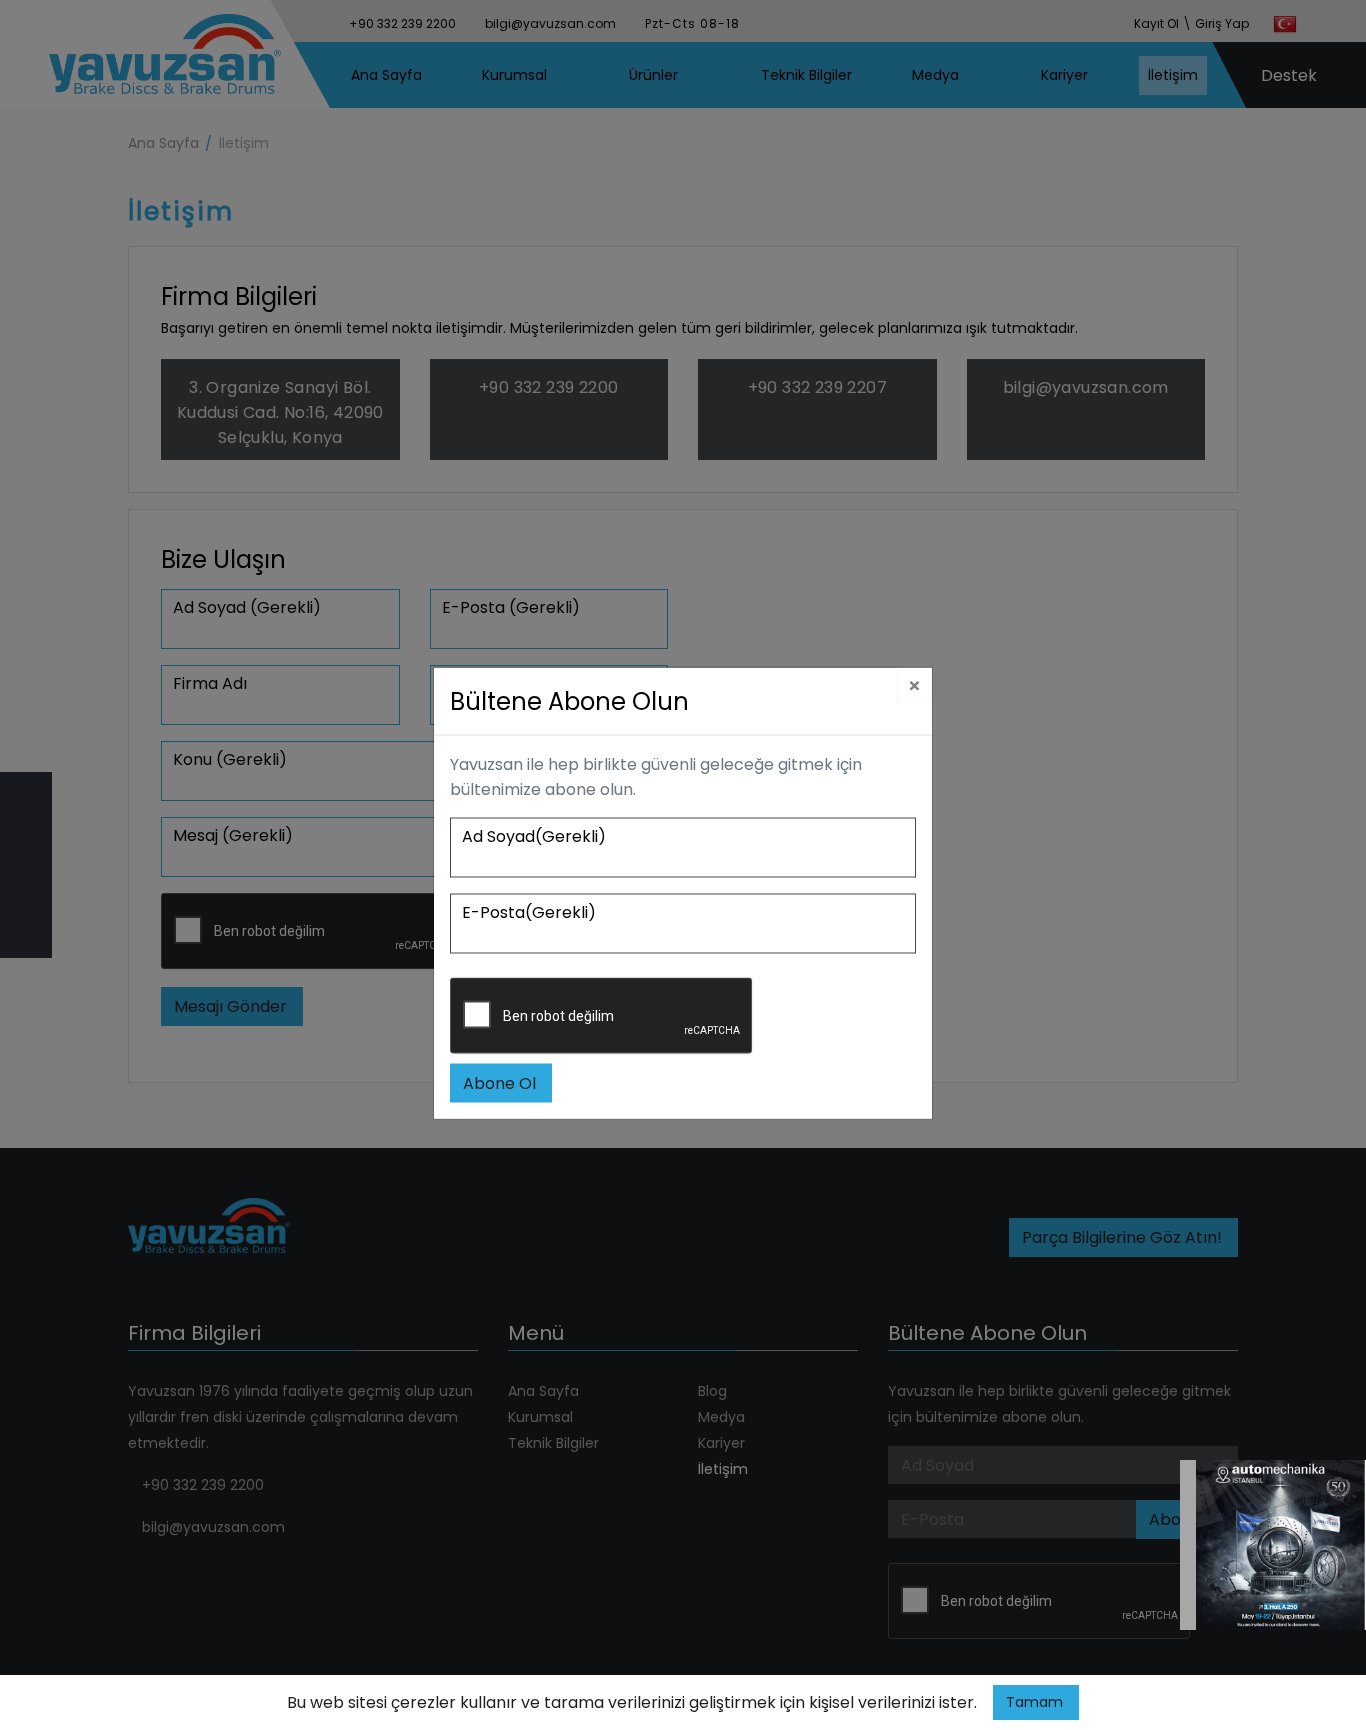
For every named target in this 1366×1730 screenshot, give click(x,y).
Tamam (1034, 1702)
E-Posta (529, 912)
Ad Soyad (534, 836)
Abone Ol (499, 1083)
